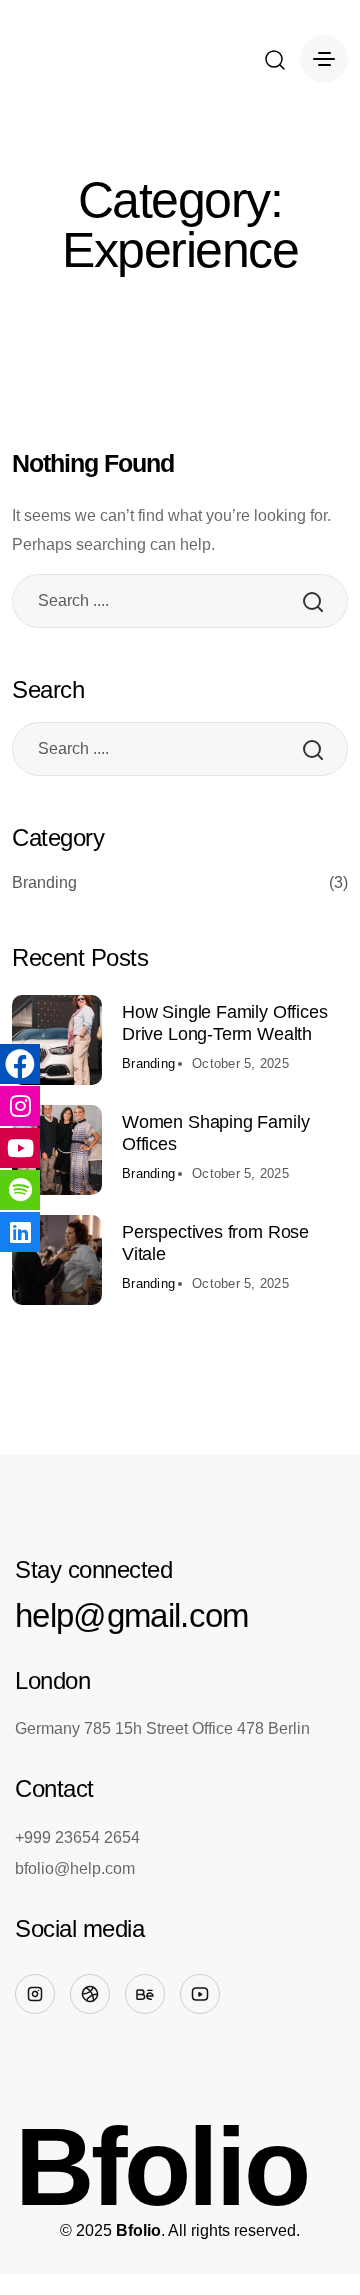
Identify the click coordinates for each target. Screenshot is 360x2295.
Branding (180, 882)
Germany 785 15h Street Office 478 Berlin (162, 1728)
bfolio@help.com (75, 1868)
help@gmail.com (132, 1615)
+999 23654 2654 (77, 1837)
